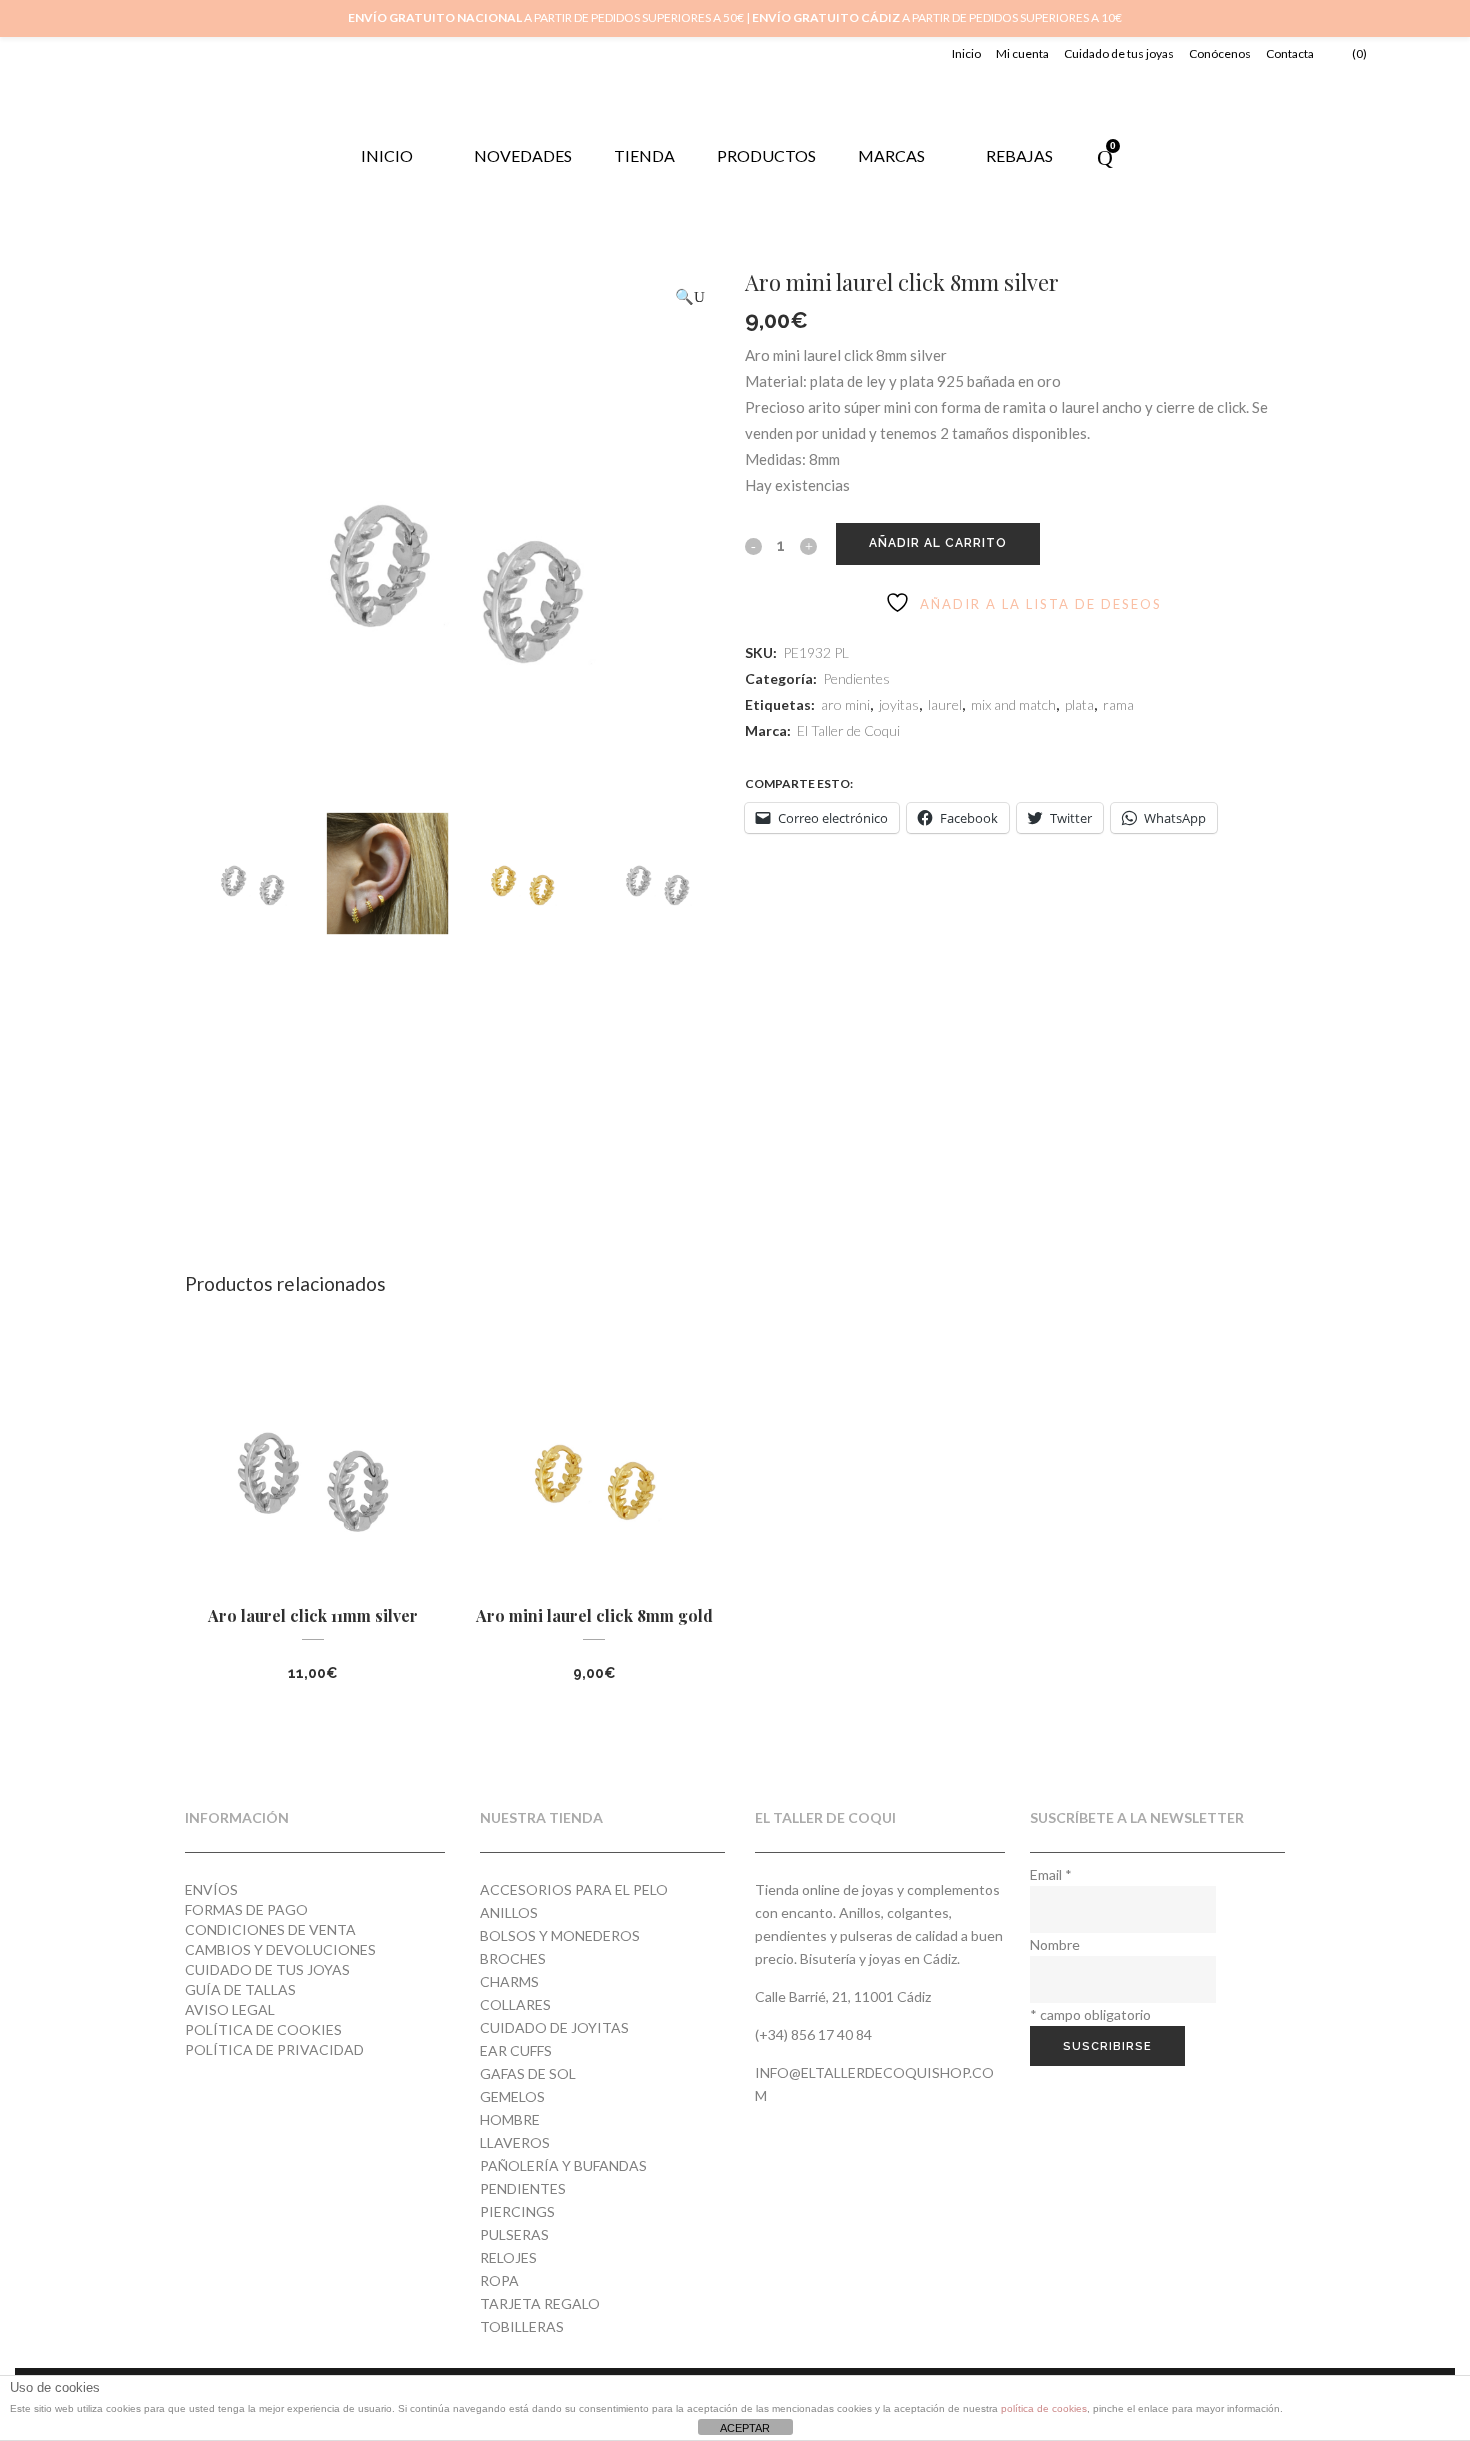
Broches (513, 1958)
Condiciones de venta (270, 1929)
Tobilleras (522, 2326)
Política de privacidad (274, 2049)
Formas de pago (246, 1909)
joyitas (899, 704)
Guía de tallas (240, 1989)
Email (1051, 1874)
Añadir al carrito (938, 543)
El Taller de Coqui (848, 730)
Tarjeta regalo (540, 2303)
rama (1118, 704)
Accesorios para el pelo (574, 1889)
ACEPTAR (745, 2428)
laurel (945, 704)
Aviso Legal (230, 2009)
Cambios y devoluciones (280, 1949)
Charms (509, 1981)
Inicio (966, 53)
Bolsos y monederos (560, 1935)
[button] (690, 296)
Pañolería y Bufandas (563, 2165)
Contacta (1290, 53)
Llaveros (515, 2142)
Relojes (508, 2257)
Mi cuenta (1022, 53)
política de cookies (1044, 2408)
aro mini (845, 704)
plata (1079, 704)
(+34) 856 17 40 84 (813, 2034)
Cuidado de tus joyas (1119, 53)
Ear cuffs (516, 2050)
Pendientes (856, 678)
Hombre (510, 2119)
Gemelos (512, 2096)
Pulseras (514, 2234)
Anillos (509, 1912)
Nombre (1055, 1944)
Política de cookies (263, 2029)
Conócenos (1220, 53)
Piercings (517, 2211)
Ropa (499, 2280)
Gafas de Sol (528, 2073)
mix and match (1013, 704)
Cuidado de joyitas (554, 2027)
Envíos (211, 1889)
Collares (515, 2004)
